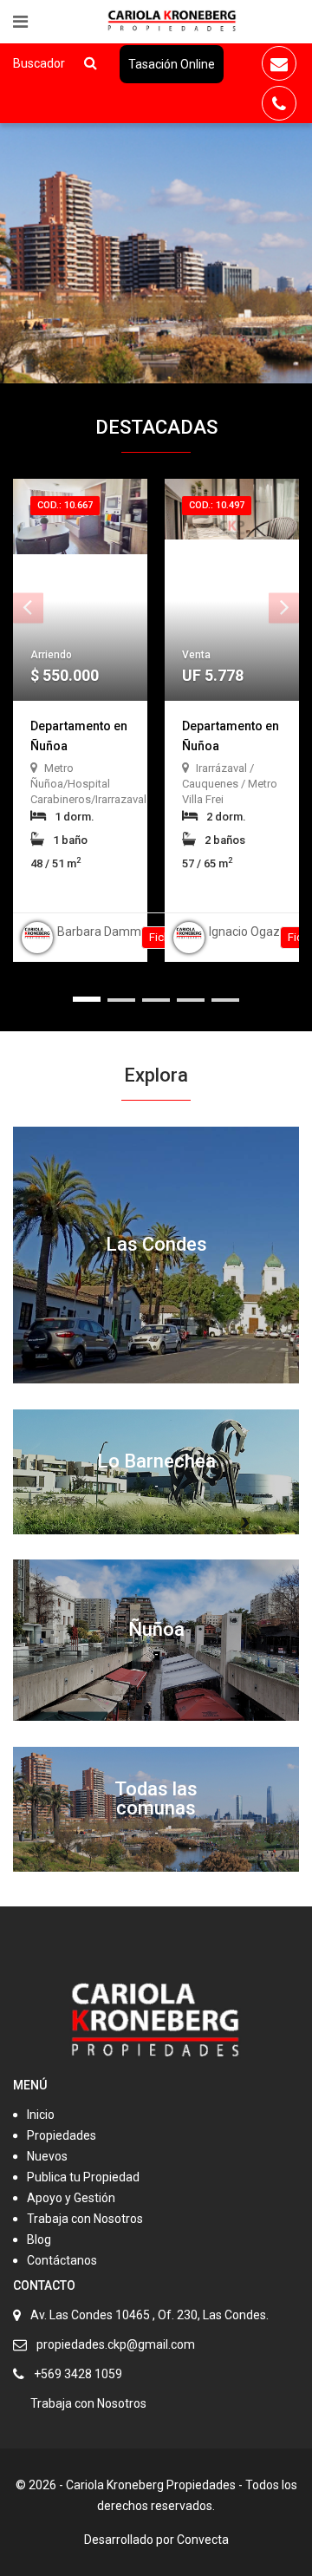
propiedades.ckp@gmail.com (116, 2344)
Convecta (203, 2540)
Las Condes (156, 1244)
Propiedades (62, 2135)
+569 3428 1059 (78, 2374)
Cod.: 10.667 (65, 505)
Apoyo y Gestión (71, 2198)
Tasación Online (172, 64)
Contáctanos (62, 2260)
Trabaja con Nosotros (85, 2219)
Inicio (41, 2115)
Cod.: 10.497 (217, 505)
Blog (39, 2239)
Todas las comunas (156, 1798)
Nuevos (47, 2156)
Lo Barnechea (156, 1461)
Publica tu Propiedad (83, 2177)
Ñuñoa (156, 1629)
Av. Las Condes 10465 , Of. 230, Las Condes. (149, 2315)
